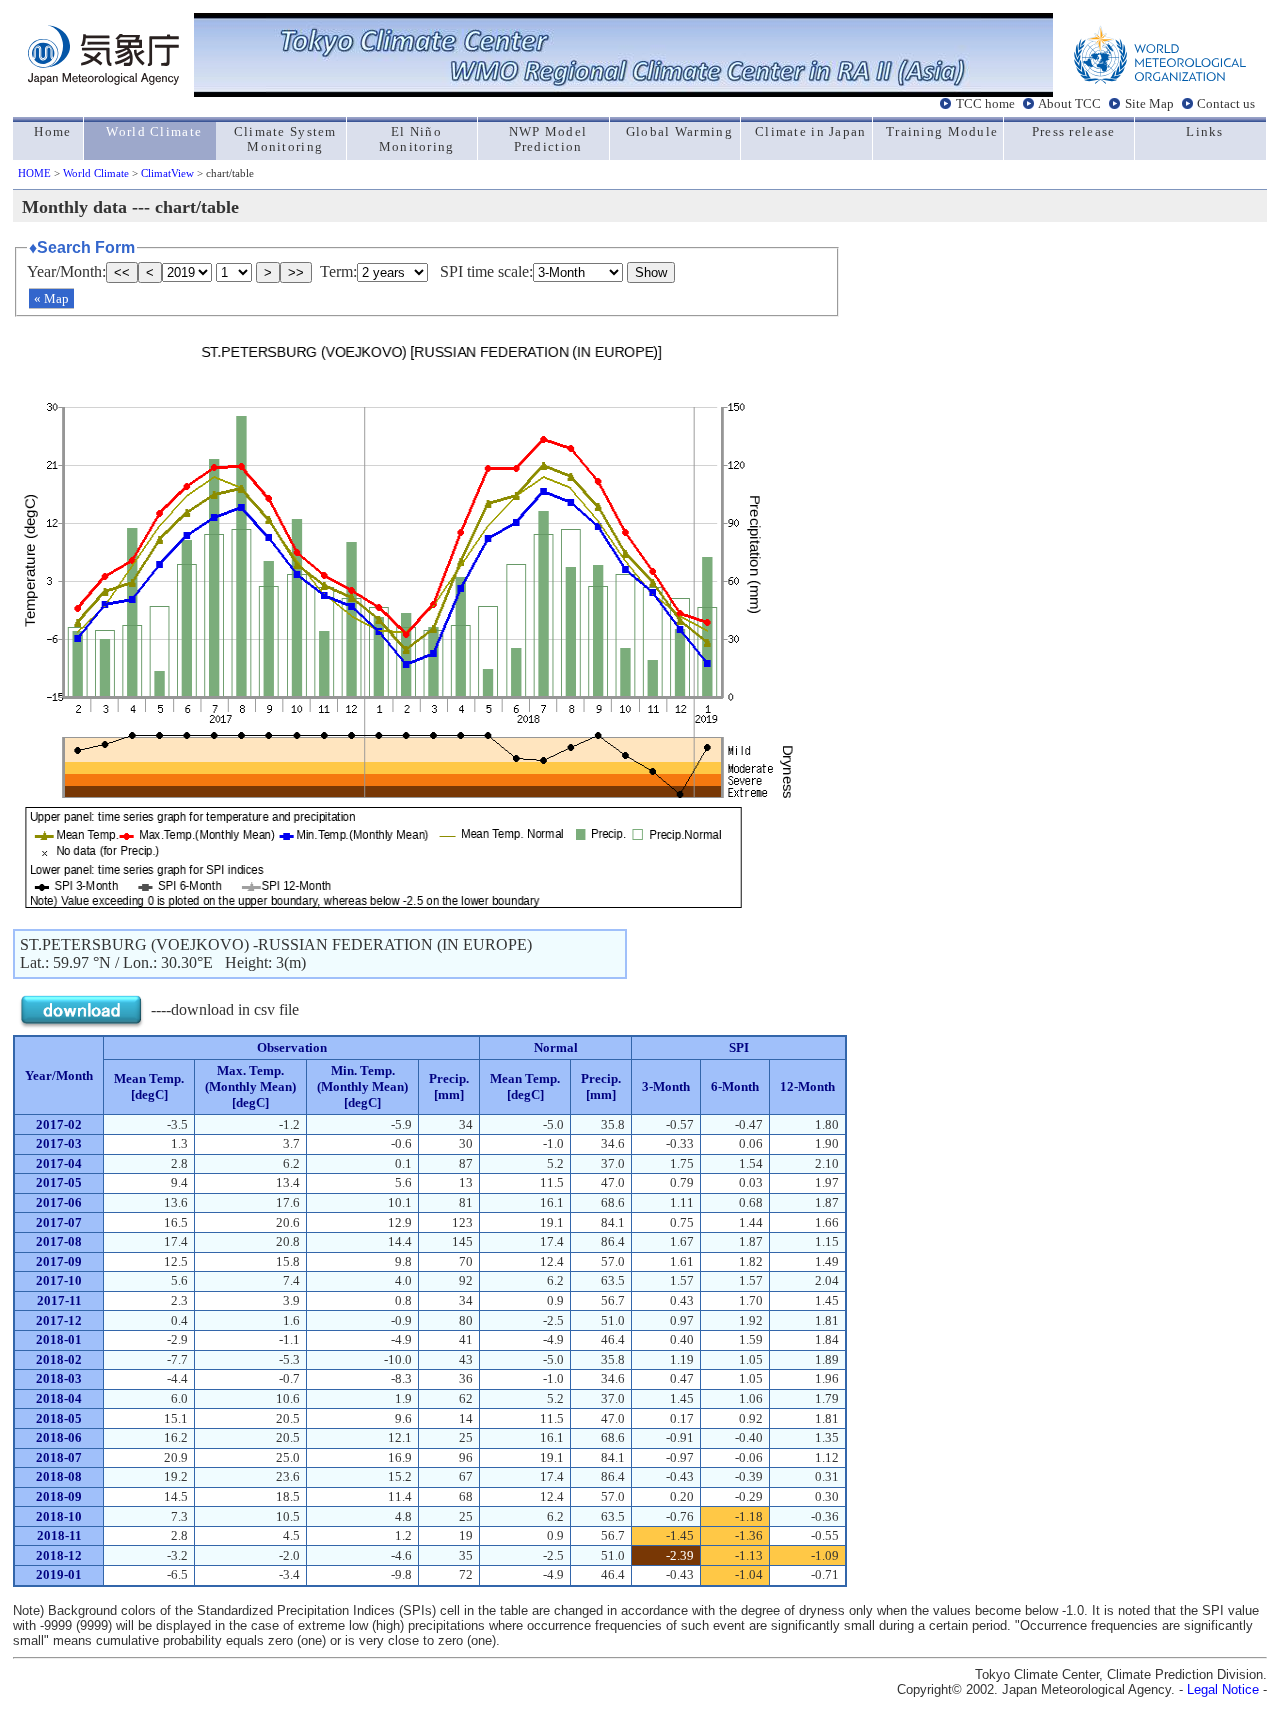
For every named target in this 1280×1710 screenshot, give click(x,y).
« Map (51, 298)
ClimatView (167, 173)
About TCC (1069, 104)
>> (296, 272)
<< (122, 272)
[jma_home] (103, 79)
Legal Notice (1223, 1689)
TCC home (985, 104)
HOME (34, 173)
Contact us (1226, 104)
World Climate (96, 173)
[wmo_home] (1160, 79)
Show (651, 272)
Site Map (1149, 104)
